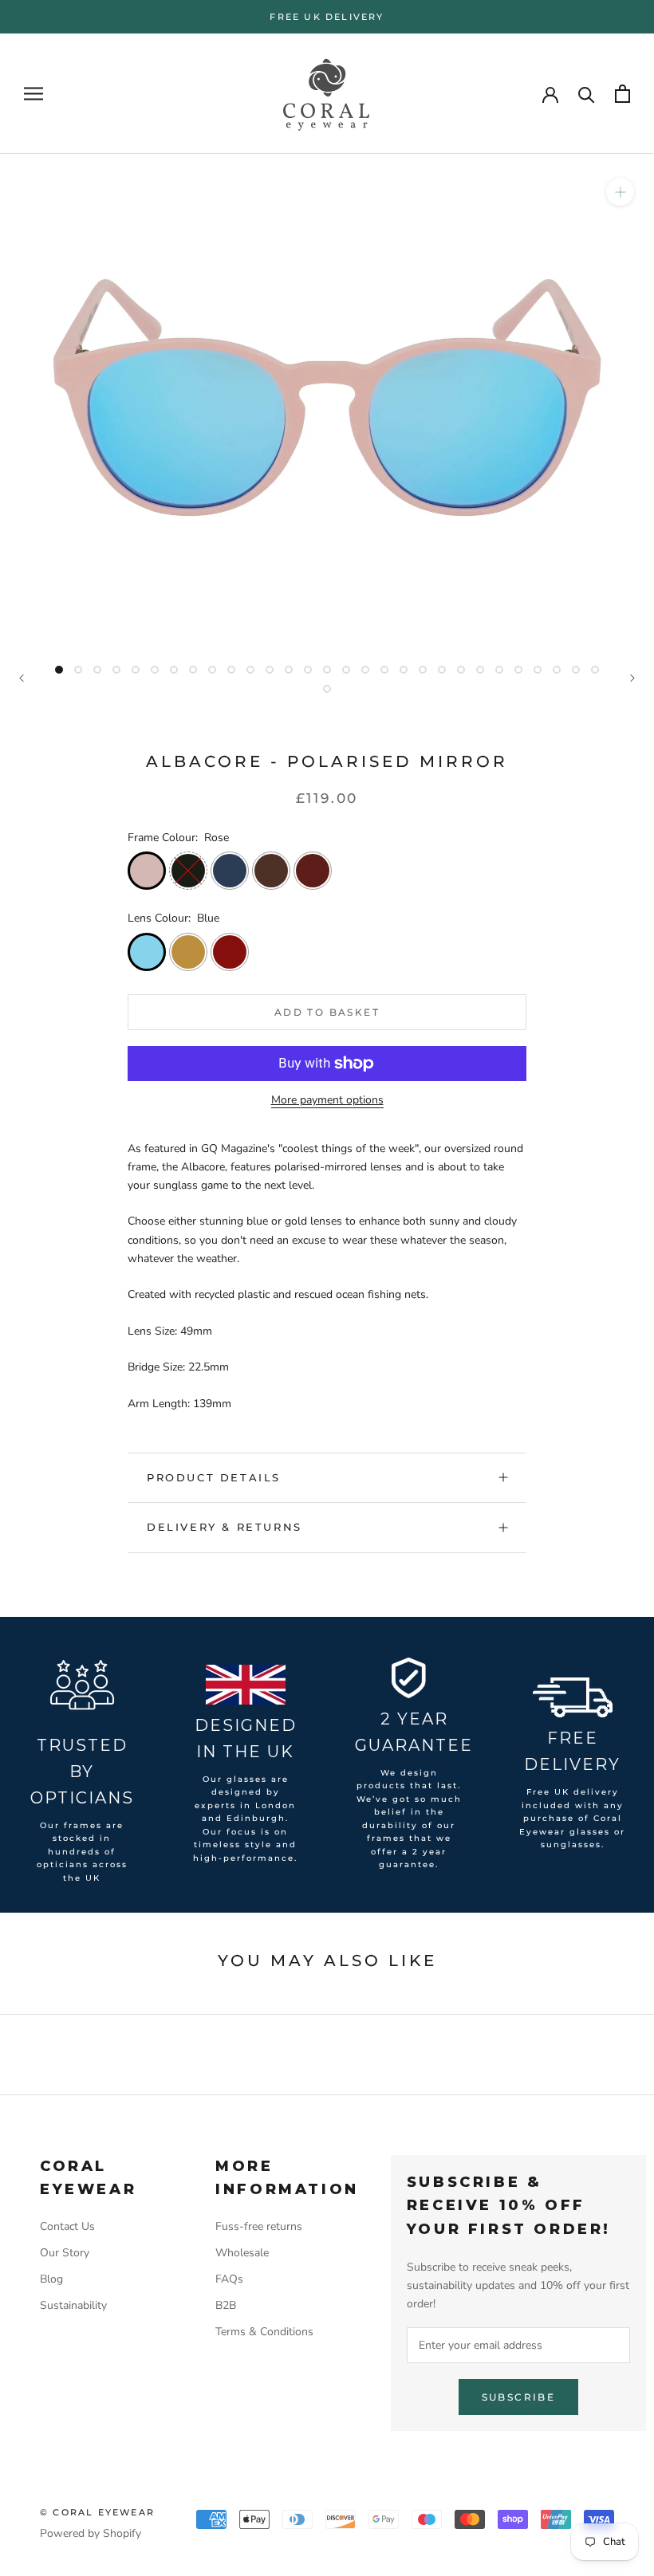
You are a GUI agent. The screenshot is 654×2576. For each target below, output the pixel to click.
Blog (51, 2279)
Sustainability (73, 2305)
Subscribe (519, 2397)
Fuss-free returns (259, 2226)
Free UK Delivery (327, 17)
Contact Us (67, 2226)
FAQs (229, 2279)
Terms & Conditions (264, 2332)
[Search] (587, 94)
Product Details (214, 1477)
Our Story (65, 2253)
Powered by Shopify (91, 2533)
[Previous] (22, 678)
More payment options (327, 1100)
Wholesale (242, 2253)
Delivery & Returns (225, 1527)
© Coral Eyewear (97, 2512)
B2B (226, 2305)
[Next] (632, 678)
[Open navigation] (33, 94)
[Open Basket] (622, 94)
